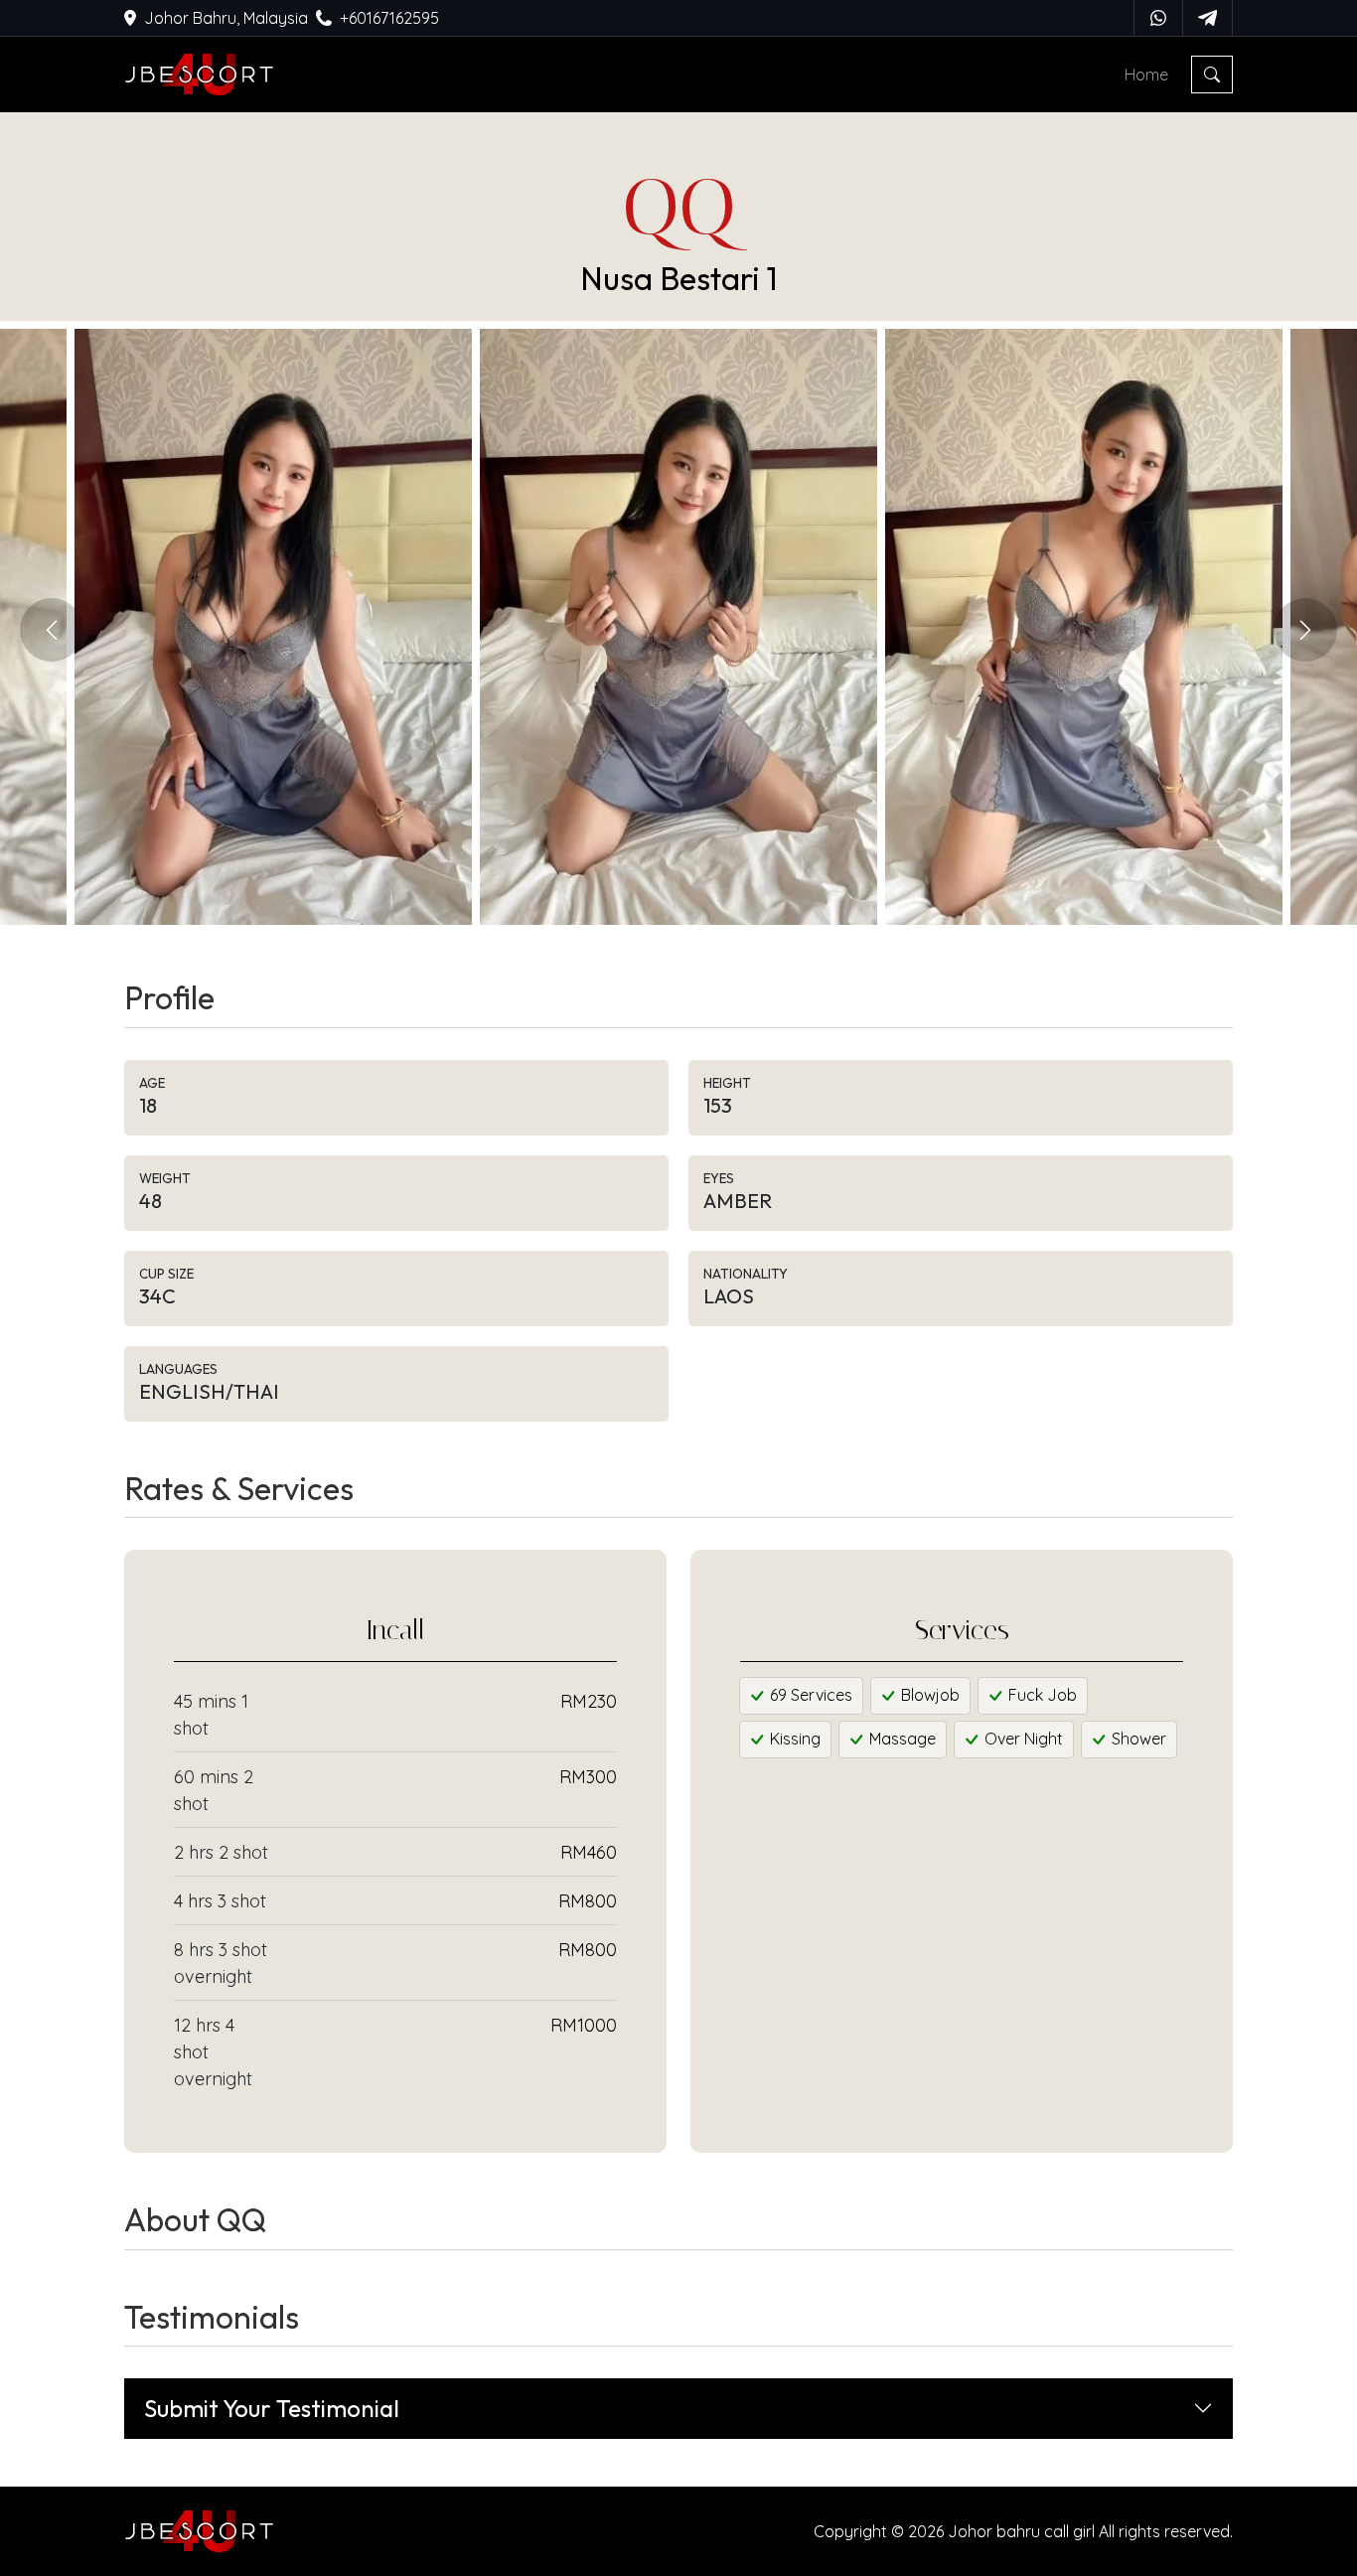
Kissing (793, 1739)
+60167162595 (389, 18)
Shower (1137, 1739)
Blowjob (928, 1695)
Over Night (1022, 1739)
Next (1305, 630)
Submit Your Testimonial (272, 2408)
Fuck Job (1041, 1695)
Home (1146, 75)
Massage (901, 1739)
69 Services (809, 1695)
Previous (52, 630)
